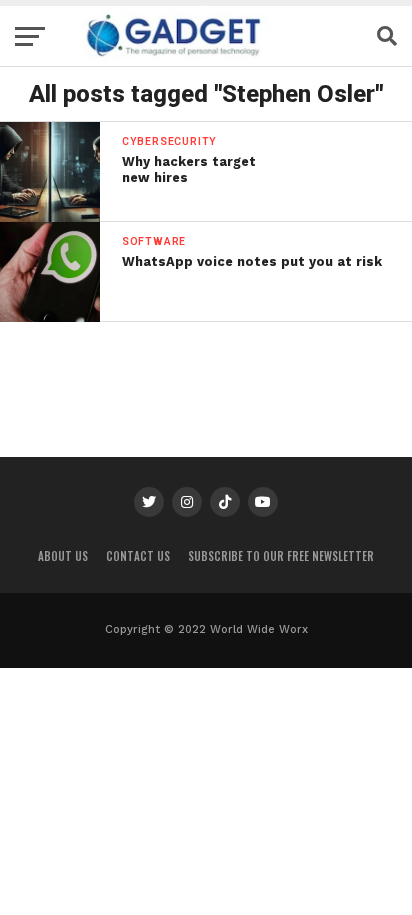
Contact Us (138, 556)
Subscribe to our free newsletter (281, 556)
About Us (63, 556)
